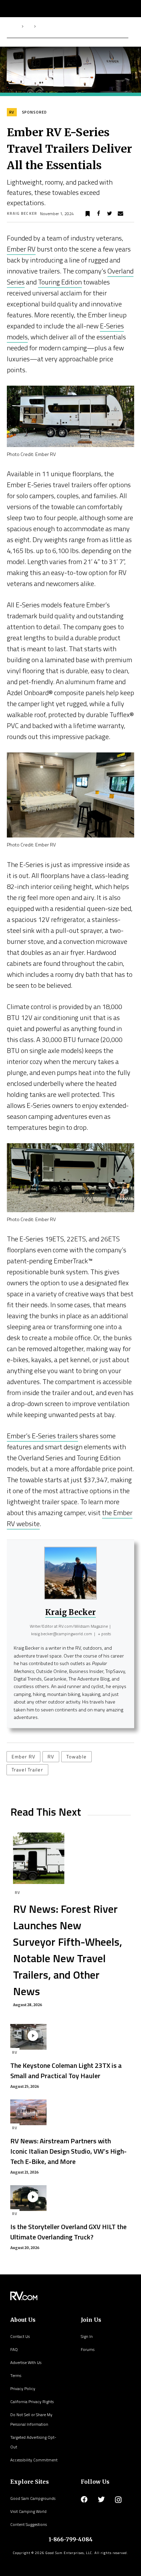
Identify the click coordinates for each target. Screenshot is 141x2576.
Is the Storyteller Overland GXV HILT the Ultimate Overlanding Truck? (68, 2232)
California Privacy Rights (32, 2402)
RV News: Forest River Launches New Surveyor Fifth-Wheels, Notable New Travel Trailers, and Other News (68, 1950)
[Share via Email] (120, 214)
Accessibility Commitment (34, 2460)
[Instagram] (118, 2500)
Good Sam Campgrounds (33, 2498)
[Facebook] (84, 2499)
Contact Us (20, 2336)
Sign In (87, 2336)
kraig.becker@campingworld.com (62, 1634)
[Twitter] (101, 2499)
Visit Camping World (28, 2511)
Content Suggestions (29, 2524)
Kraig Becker (22, 213)
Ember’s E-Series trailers (42, 1436)
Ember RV (21, 249)
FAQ (14, 2349)
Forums (88, 2349)
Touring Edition (60, 282)
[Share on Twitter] (110, 214)
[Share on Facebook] (99, 214)
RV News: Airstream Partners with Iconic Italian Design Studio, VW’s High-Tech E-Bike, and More (68, 2151)
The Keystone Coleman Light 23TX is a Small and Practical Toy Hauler (66, 2070)
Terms (16, 2375)
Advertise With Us (26, 2362)
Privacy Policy (23, 2388)
